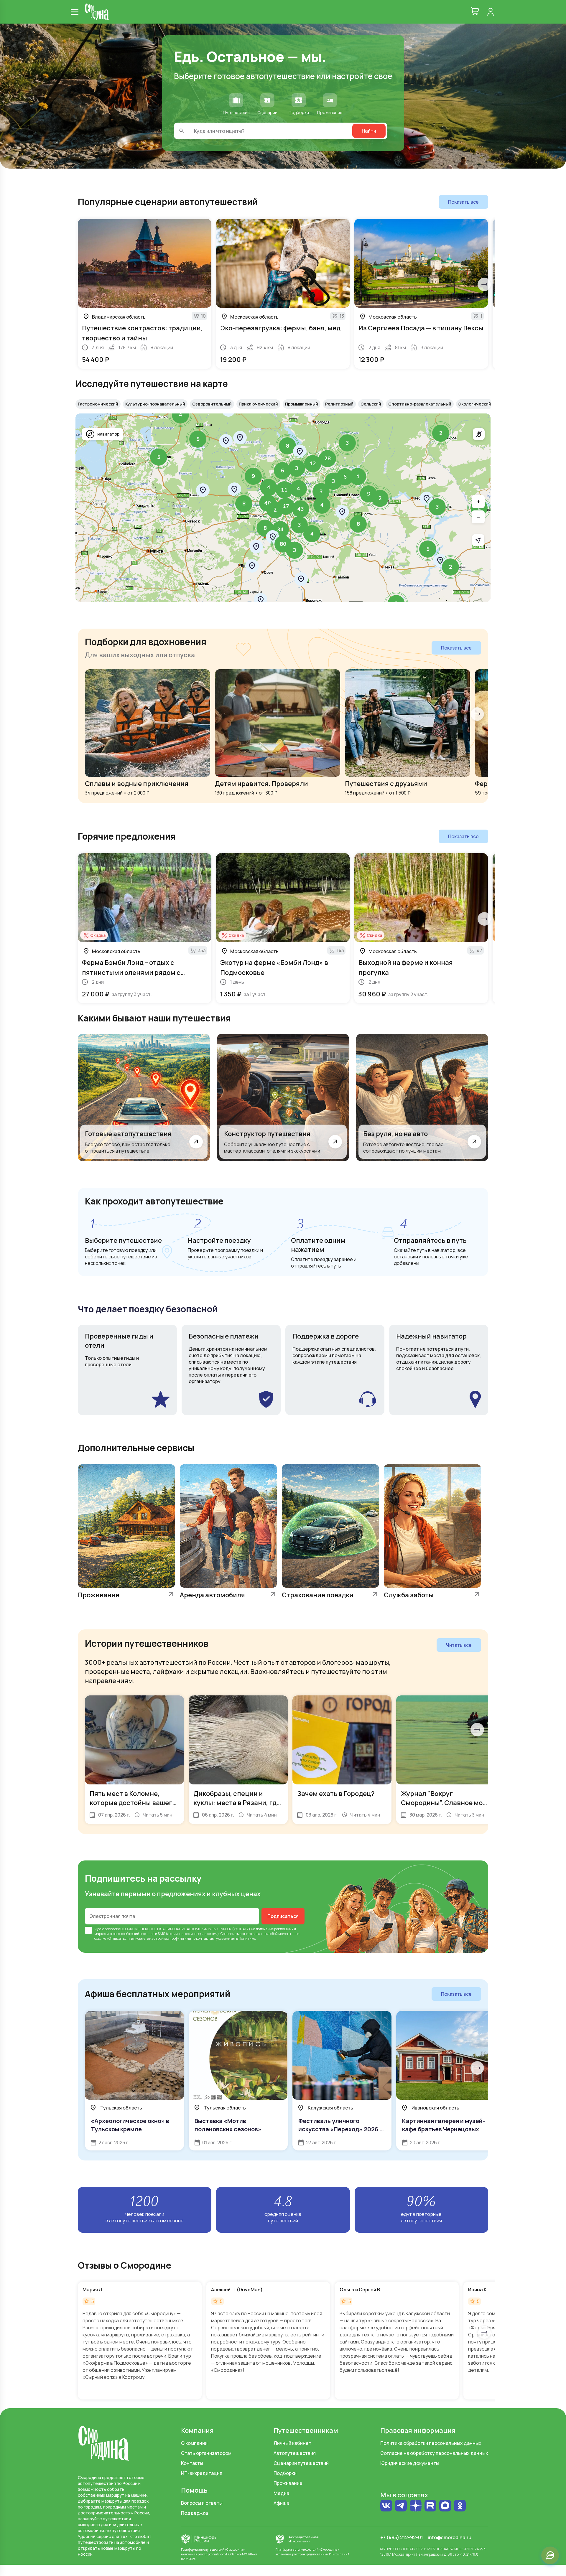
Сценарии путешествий (301, 2463)
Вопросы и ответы (202, 2503)
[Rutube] (430, 2506)
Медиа (281, 2493)
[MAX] (445, 2506)
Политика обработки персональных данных (431, 2443)
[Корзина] (475, 12)
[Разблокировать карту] (479, 434)
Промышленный (302, 404)
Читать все (459, 1645)
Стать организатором (206, 2453)
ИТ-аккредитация (202, 2473)
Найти (369, 131)
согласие (112, 1929)
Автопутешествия (295, 2453)
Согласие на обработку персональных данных (434, 2453)
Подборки (285, 2473)
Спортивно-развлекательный (420, 404)
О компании (194, 2443)
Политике (247, 1938)
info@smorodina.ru (450, 2537)
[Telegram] (401, 2506)
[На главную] (97, 12)
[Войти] (491, 12)
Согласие (228, 1934)
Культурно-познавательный (155, 404)
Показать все (463, 202)
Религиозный (339, 404)
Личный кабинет (292, 2443)
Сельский (371, 404)
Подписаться (283, 1916)
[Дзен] (416, 2506)
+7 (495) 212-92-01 (402, 2537)
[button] (428, 549)
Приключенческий (258, 404)
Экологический (475, 404)
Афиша (281, 2503)
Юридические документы (410, 2463)
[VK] (386, 2506)
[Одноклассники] (460, 2506)
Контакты (192, 2463)
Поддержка (194, 2513)
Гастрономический (98, 404)
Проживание (288, 2483)
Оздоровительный (212, 404)
